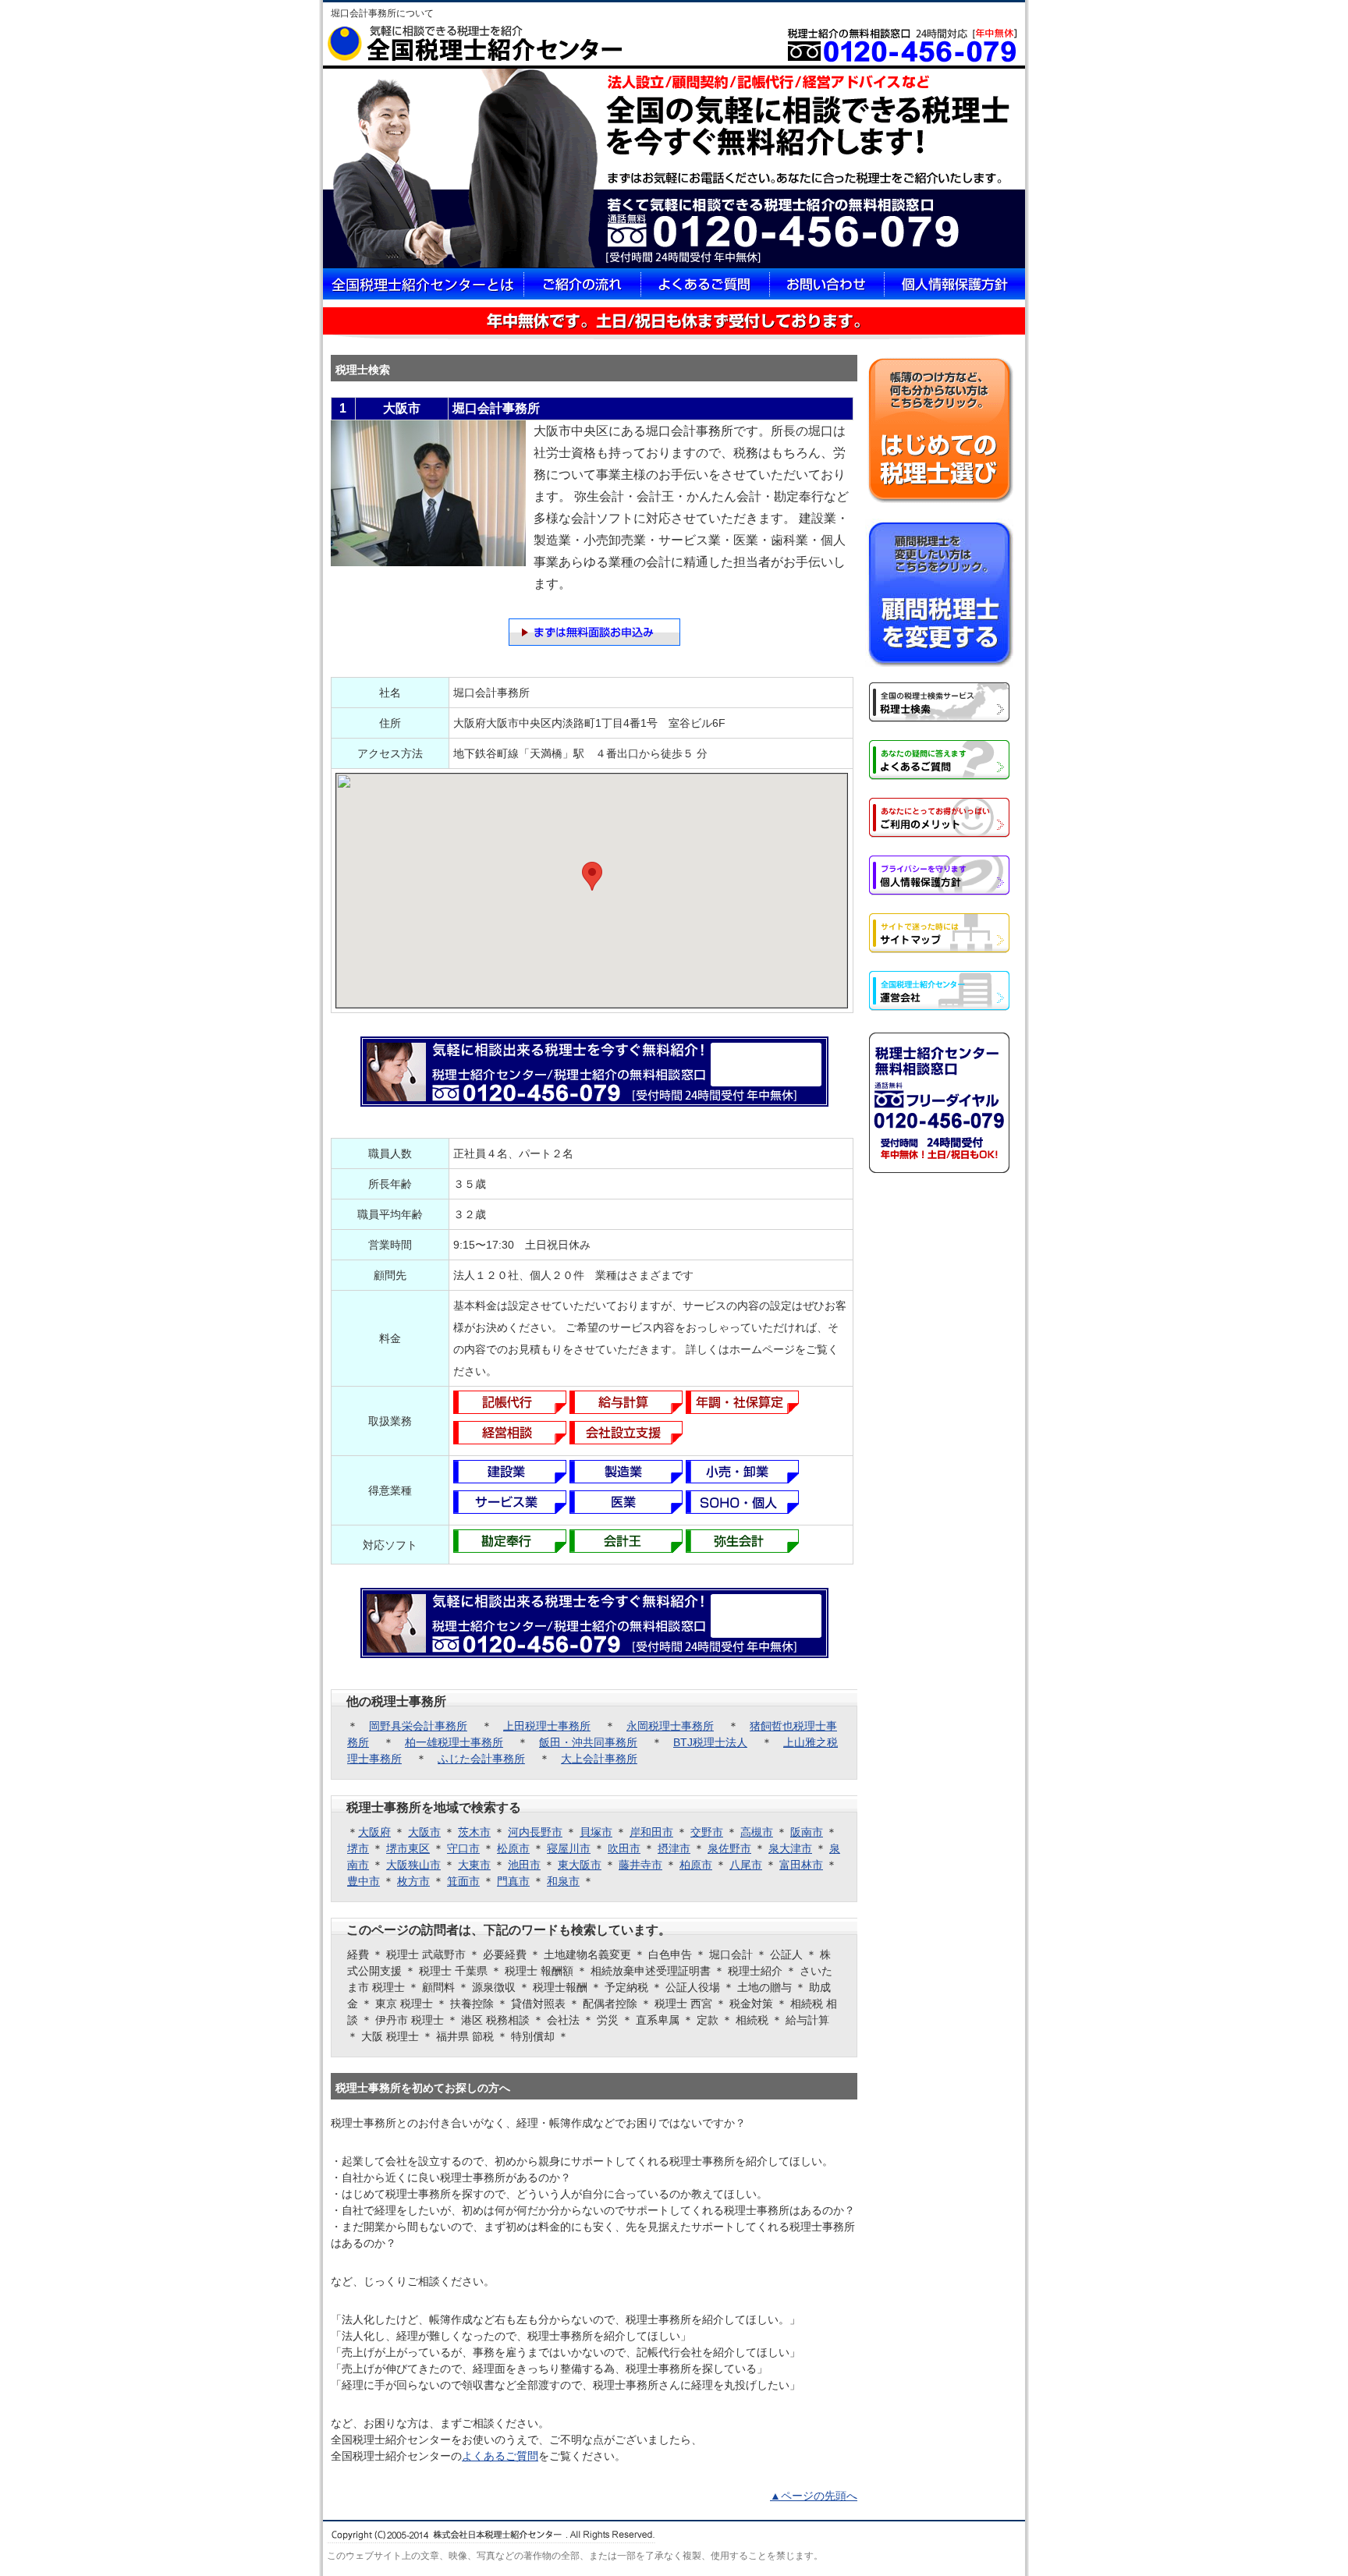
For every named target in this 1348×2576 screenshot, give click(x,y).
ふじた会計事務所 (481, 1759)
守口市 (463, 1848)
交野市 (707, 1832)
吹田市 (624, 1848)
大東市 (474, 1865)
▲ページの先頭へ (814, 2496)
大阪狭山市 (413, 1865)
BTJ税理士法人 (710, 1742)
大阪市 (424, 1832)
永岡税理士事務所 (670, 1726)
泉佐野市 (729, 1848)
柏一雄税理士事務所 (454, 1742)
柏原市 (696, 1865)
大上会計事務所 (599, 1759)
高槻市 (757, 1832)
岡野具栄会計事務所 (418, 1726)
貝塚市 (596, 1832)
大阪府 (374, 1832)
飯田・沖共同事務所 (588, 1742)
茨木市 (474, 1832)
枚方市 (413, 1881)
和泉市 (563, 1881)
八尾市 (746, 1865)
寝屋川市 (569, 1848)
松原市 (513, 1848)
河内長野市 (535, 1832)
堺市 (358, 1848)
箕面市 (463, 1881)
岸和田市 (651, 1832)
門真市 (513, 1881)
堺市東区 (408, 1848)
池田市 (524, 1865)
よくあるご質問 (500, 2456)
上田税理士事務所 (547, 1726)
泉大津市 (790, 1848)
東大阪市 (580, 1865)
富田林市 (801, 1865)
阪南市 (807, 1832)
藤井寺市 (640, 1865)
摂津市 (674, 1848)
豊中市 (364, 1881)
